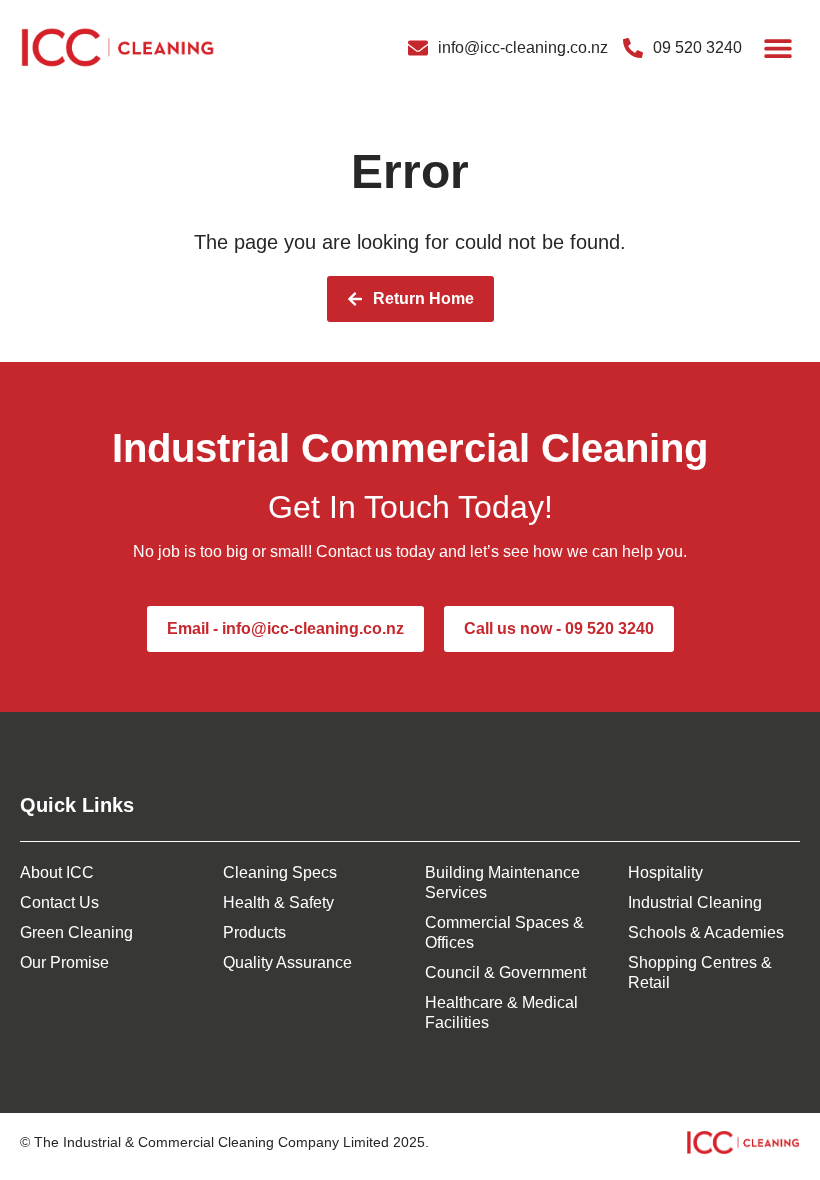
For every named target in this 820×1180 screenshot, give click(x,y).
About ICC (57, 872)
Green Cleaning (76, 932)
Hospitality (665, 872)
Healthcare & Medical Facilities (501, 1012)
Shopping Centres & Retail (700, 972)
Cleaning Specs (280, 872)
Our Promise (64, 962)
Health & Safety (278, 902)
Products (254, 932)
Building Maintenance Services (502, 882)
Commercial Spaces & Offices (504, 932)
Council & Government (505, 972)
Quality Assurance (287, 962)
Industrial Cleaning (695, 902)
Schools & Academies (706, 932)
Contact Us (59, 902)
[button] (777, 47)
